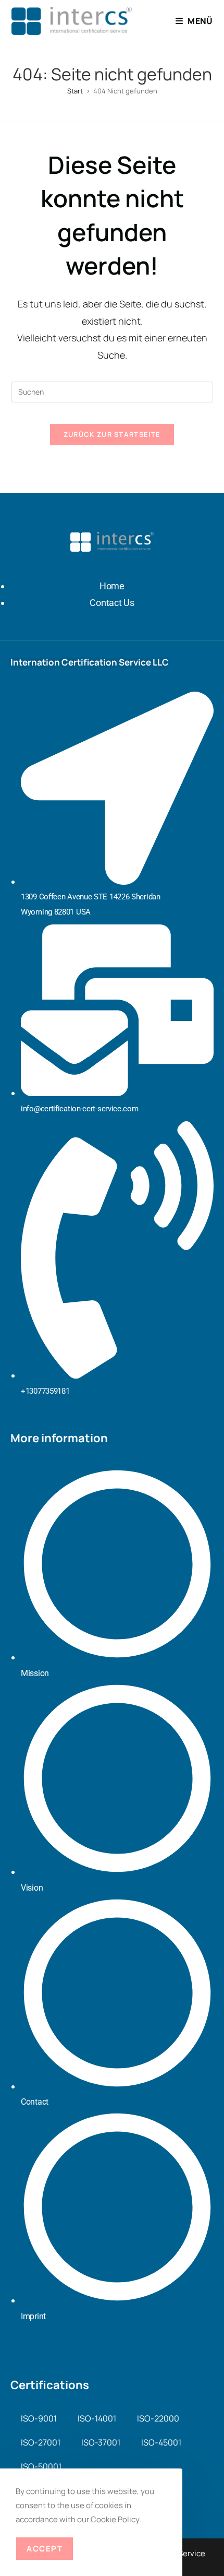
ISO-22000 (158, 2418)
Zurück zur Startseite (112, 434)
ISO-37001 (101, 2442)
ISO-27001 (41, 2442)
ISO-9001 (39, 2418)
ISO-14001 (97, 2418)
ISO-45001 (161, 2442)
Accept (45, 2549)
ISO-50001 (41, 2466)
